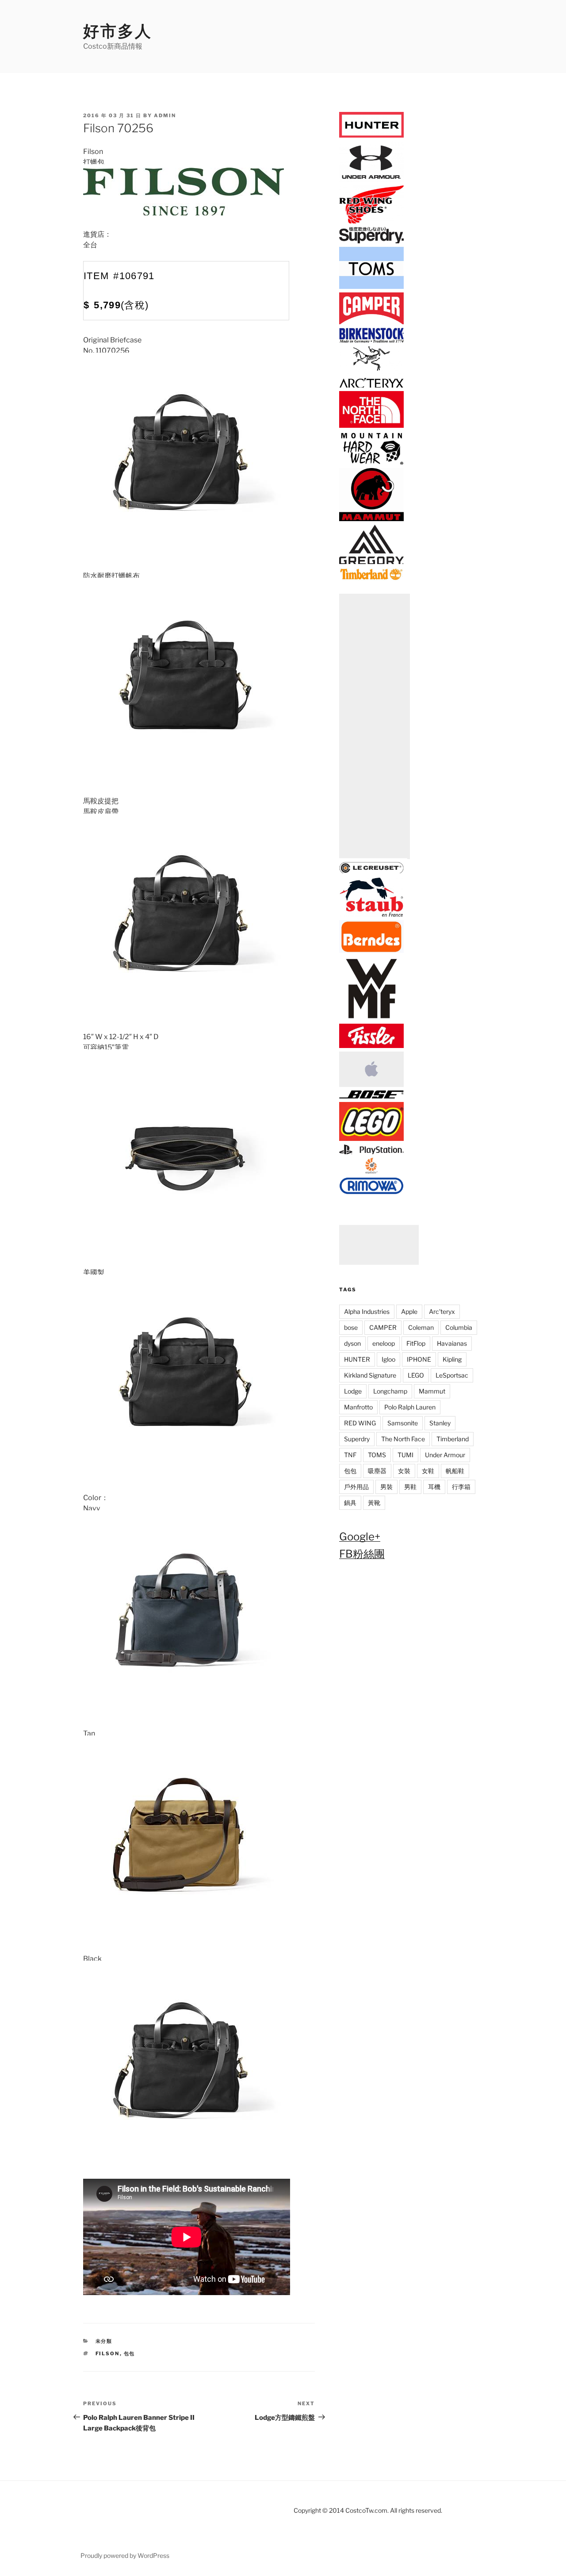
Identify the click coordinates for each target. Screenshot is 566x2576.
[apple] (371, 1085)
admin (165, 115)
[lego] (371, 1139)
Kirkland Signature (370, 1375)
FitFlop (416, 1343)
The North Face (403, 1439)
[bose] (371, 1097)
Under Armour (445, 1455)
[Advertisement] (375, 726)
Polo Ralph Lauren (410, 1407)
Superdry (357, 1439)
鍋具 (350, 1503)
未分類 (104, 2341)
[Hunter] (371, 136)
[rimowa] (371, 1192)
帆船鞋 (455, 1471)
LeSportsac (452, 1375)
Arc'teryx (442, 1311)
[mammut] (371, 520)
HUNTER (357, 1359)
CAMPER (383, 1327)
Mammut (432, 1391)
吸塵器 (377, 1471)
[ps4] (371, 1153)
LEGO (416, 1375)
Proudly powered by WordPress (125, 2555)
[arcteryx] (371, 386)
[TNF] (371, 426)
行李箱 (461, 1487)
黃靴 (374, 1503)
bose (351, 1327)
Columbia (459, 1327)
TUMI (405, 1455)
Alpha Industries (367, 1311)
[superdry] (371, 242)
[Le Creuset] (371, 872)
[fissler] (371, 1046)
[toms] (371, 287)
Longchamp (390, 1391)
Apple (409, 1311)
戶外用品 (356, 1487)
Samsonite (403, 1423)
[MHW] (371, 463)
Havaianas (452, 1343)
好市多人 (118, 31)
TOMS (377, 1455)
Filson (108, 2353)
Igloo (388, 1359)
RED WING (360, 1423)
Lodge (353, 1391)
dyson (352, 1343)
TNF (350, 1455)
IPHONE (419, 1359)
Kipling (452, 1359)
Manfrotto (358, 1407)
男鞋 (410, 1487)
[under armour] (371, 180)
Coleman (421, 1327)
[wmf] (371, 1019)
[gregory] (371, 562)
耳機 (434, 1487)
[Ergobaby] (371, 1172)
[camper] (371, 323)
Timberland (453, 1439)
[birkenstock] (371, 341)
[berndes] (371, 951)
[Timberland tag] (371, 578)
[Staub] (371, 915)
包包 (130, 2353)
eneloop (384, 1343)
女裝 (404, 1471)
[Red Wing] (371, 222)
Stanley (440, 1423)
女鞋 (428, 1471)
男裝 (386, 1487)
